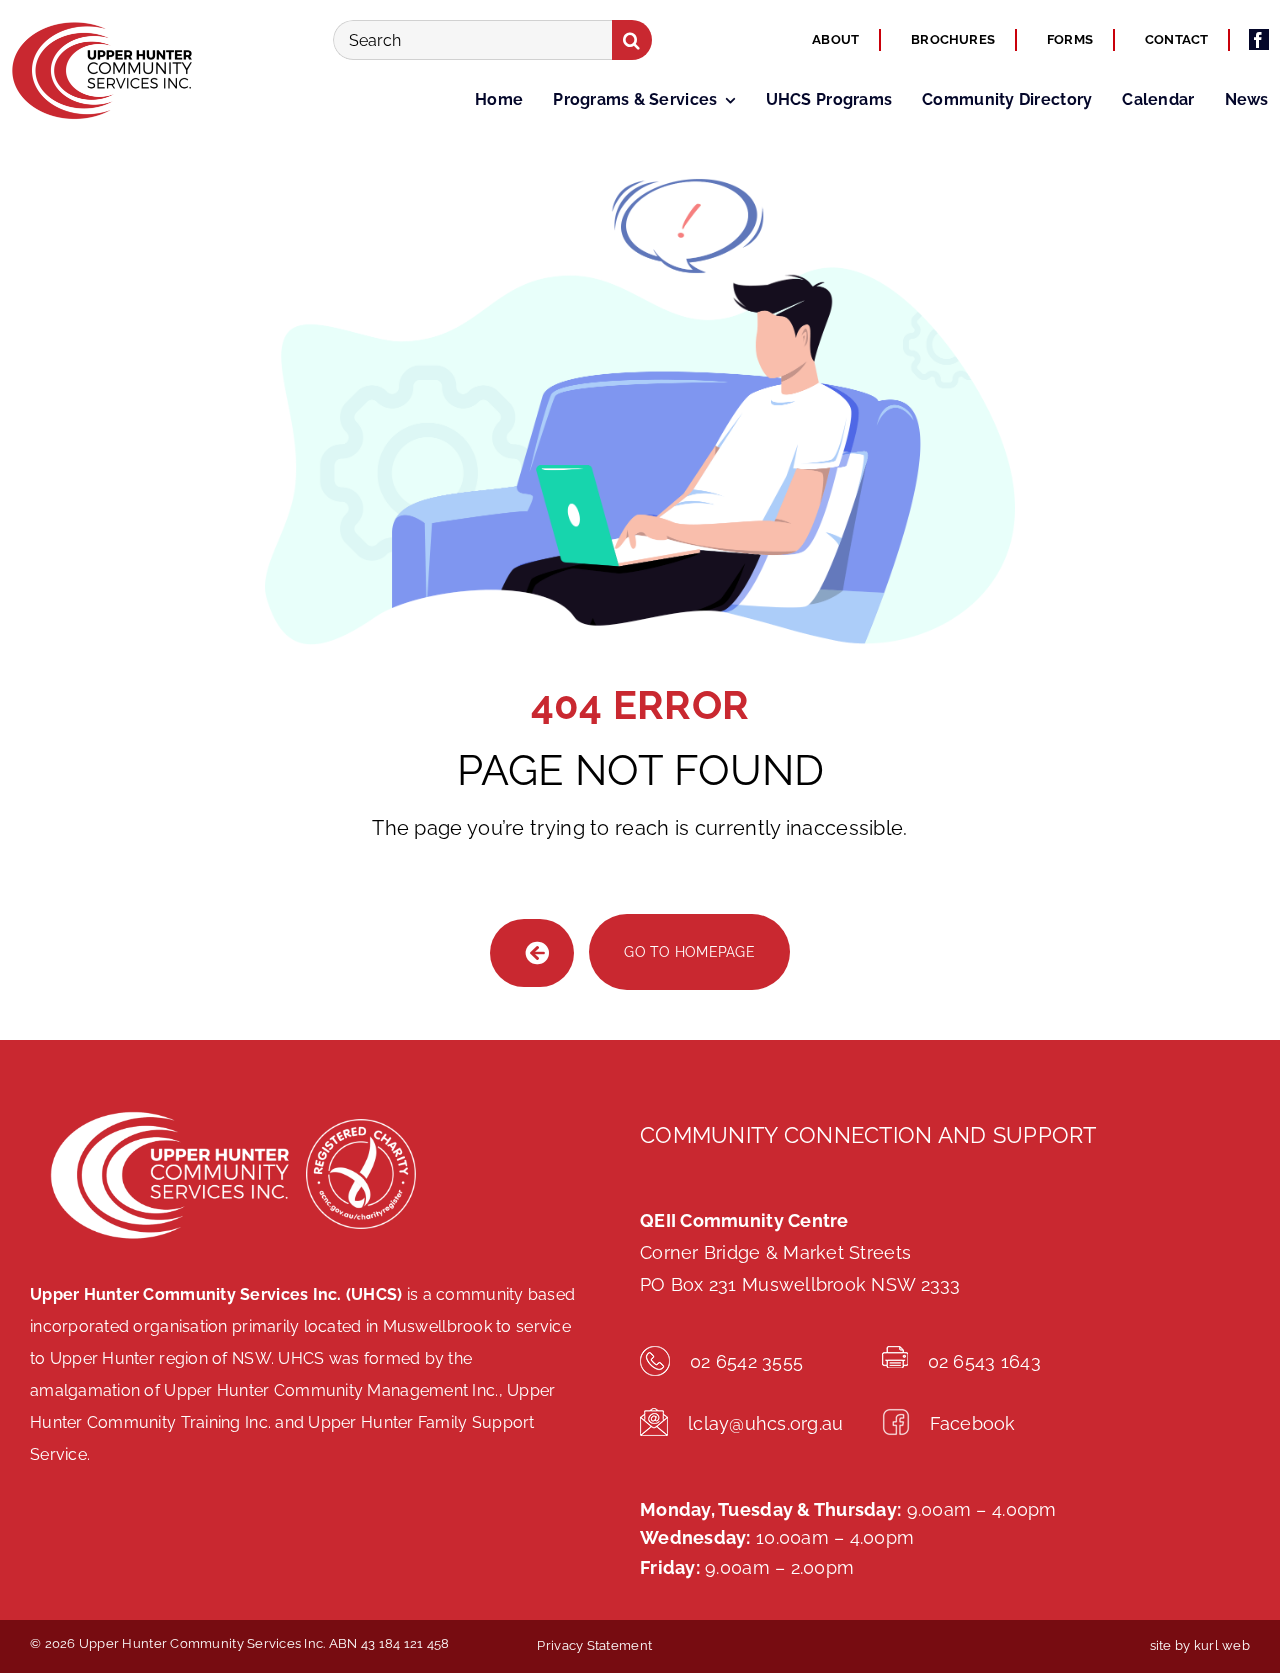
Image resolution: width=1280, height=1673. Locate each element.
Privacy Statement (594, 1645)
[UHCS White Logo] (168, 1108)
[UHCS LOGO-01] (100, 23)
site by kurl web (1200, 1645)
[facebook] (1259, 39)
